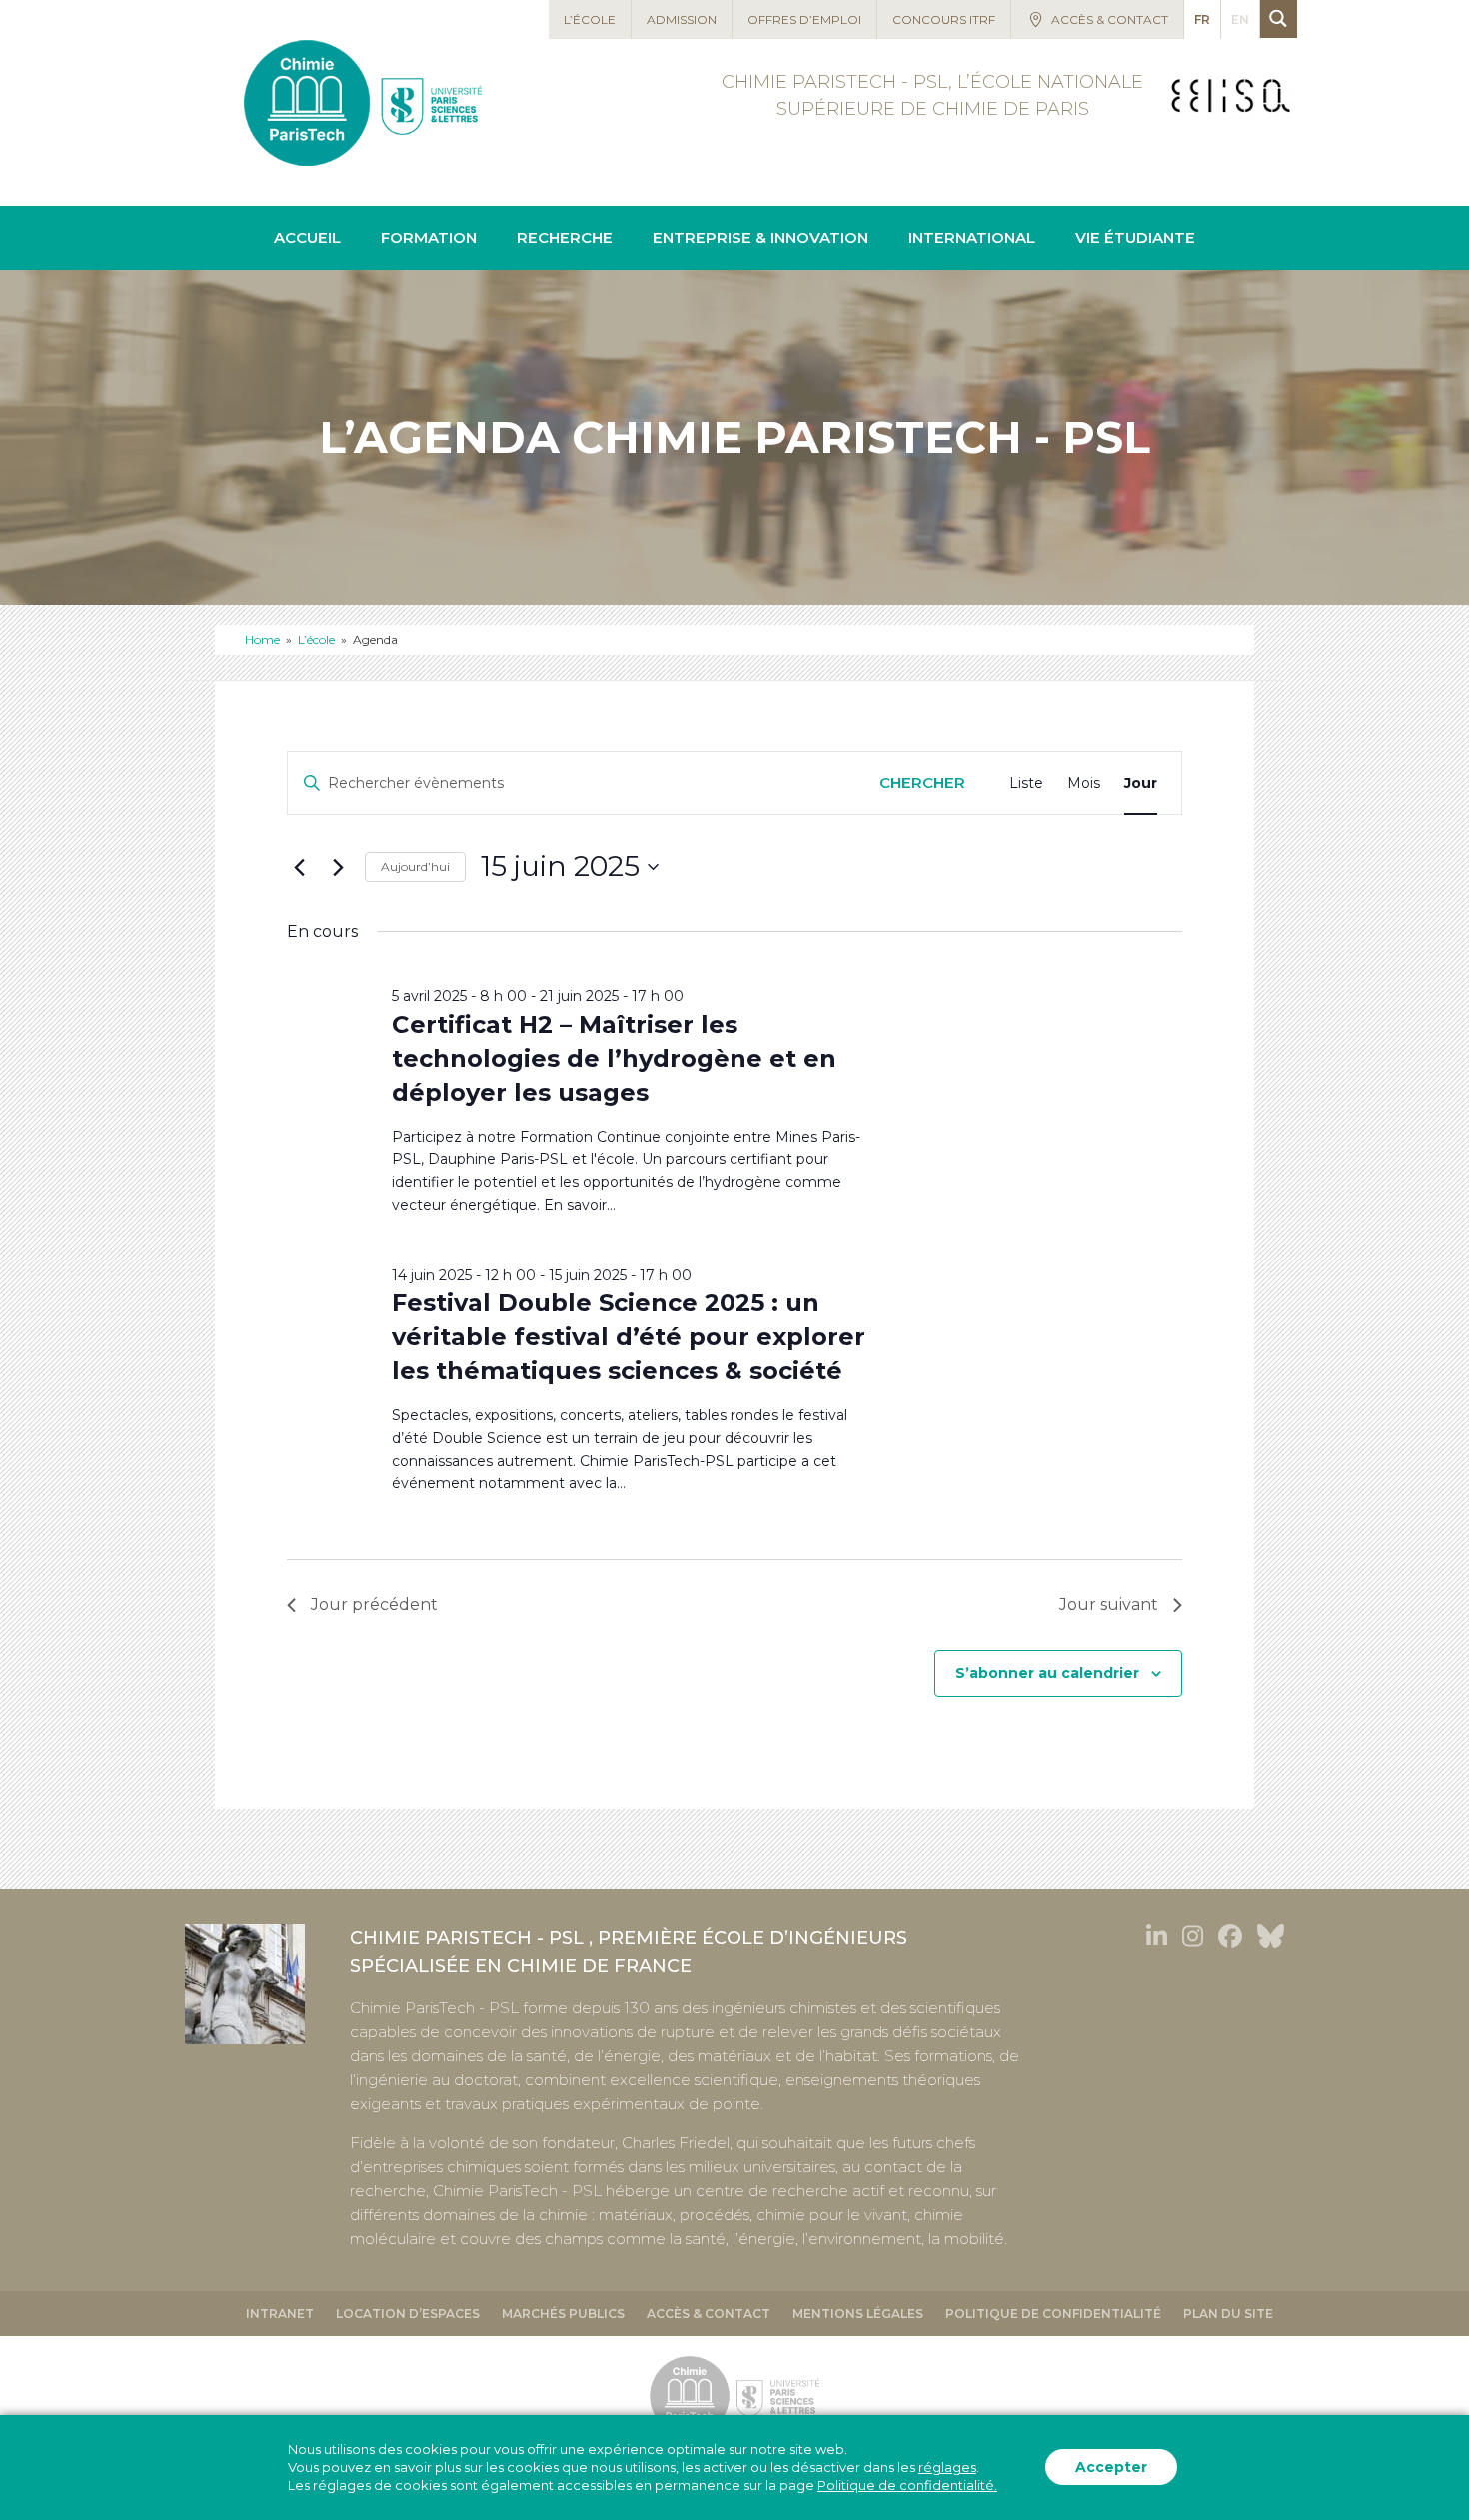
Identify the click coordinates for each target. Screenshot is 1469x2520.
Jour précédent (374, 1605)
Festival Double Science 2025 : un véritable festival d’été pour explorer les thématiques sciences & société (629, 1337)
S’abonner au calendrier (1047, 1673)
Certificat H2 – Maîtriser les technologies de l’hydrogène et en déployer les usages (614, 1058)
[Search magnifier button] (1279, 18)
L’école (316, 639)
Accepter (1111, 2468)
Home (262, 639)
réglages (947, 2468)
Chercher (922, 782)
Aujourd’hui (415, 866)
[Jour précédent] (299, 867)
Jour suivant (1109, 1605)
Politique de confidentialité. (907, 2486)
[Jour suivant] (338, 867)
